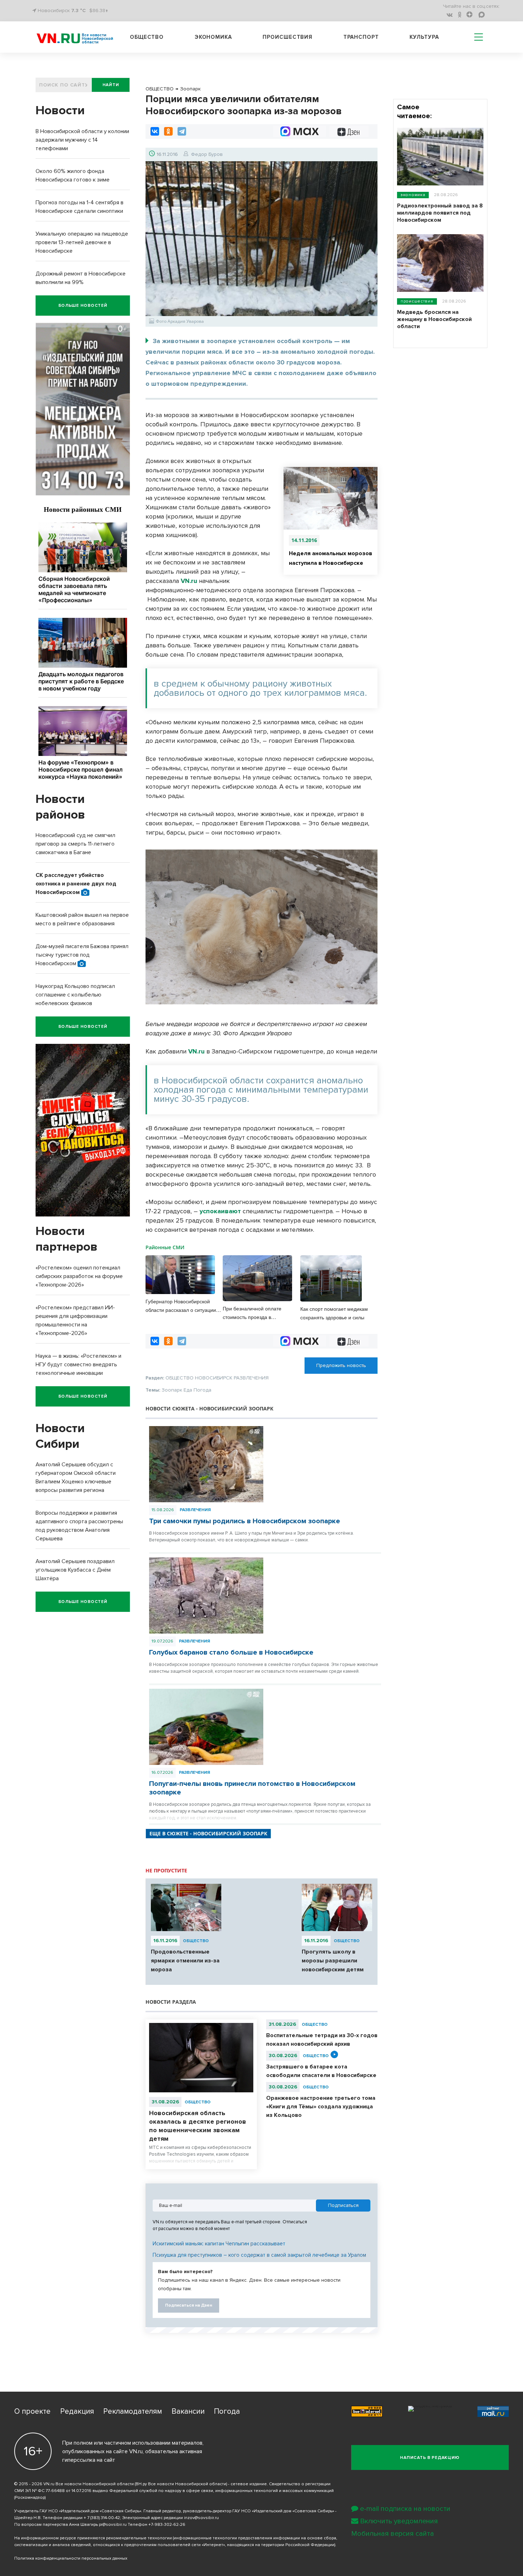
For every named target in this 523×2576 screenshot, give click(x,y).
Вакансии (188, 2411)
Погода (227, 2411)
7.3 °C (78, 10)
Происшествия (287, 37)
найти (111, 85)
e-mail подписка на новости (405, 2509)
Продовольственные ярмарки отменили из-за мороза (185, 1961)
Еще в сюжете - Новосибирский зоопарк (208, 1833)
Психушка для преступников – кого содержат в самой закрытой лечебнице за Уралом (259, 2255)
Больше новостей (83, 306)
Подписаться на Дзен (189, 2305)
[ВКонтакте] (155, 131)
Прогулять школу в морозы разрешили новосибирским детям (333, 1961)
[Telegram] (182, 131)
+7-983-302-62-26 (167, 2525)
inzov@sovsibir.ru (201, 2518)
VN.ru (189, 581)
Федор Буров (207, 154)
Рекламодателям (133, 2411)
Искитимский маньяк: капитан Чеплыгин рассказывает (219, 2244)
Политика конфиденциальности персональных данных (71, 2558)
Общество (147, 37)
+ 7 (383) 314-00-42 (102, 2518)
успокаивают (220, 1211)
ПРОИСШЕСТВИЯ (417, 301)
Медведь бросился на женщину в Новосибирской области (434, 319)
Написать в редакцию (430, 2458)
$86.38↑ (99, 10)
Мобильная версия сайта (393, 2534)
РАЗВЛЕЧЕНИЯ (195, 1510)
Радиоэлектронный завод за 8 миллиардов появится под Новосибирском (440, 213)
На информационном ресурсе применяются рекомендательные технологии (93, 2538)
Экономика (213, 37)
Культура (424, 37)
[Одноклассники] (168, 131)
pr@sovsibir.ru (113, 2525)
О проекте (32, 2411)
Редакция (77, 2411)
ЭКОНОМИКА (413, 195)
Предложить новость (341, 1365)
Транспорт (361, 37)
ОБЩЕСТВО (196, 1941)
